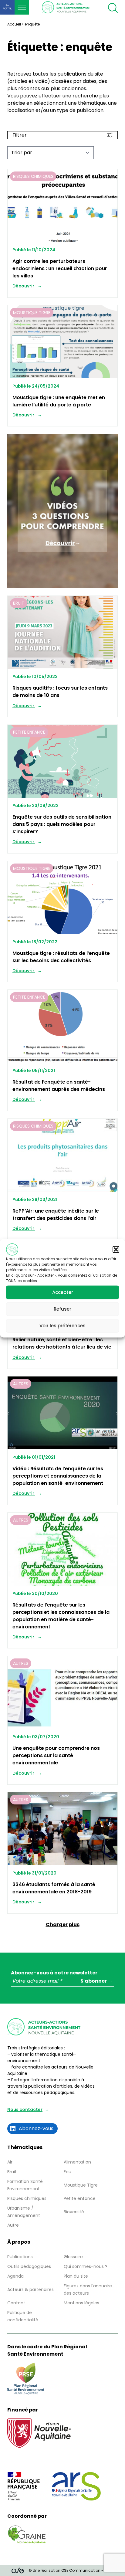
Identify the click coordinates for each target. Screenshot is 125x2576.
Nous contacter (25, 2109)
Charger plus (63, 1924)
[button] (116, 1249)
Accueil (14, 24)
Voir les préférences (62, 1326)
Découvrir (24, 286)
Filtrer (20, 135)
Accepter (63, 1292)
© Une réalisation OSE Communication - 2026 (71, 2570)
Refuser (62, 1309)
